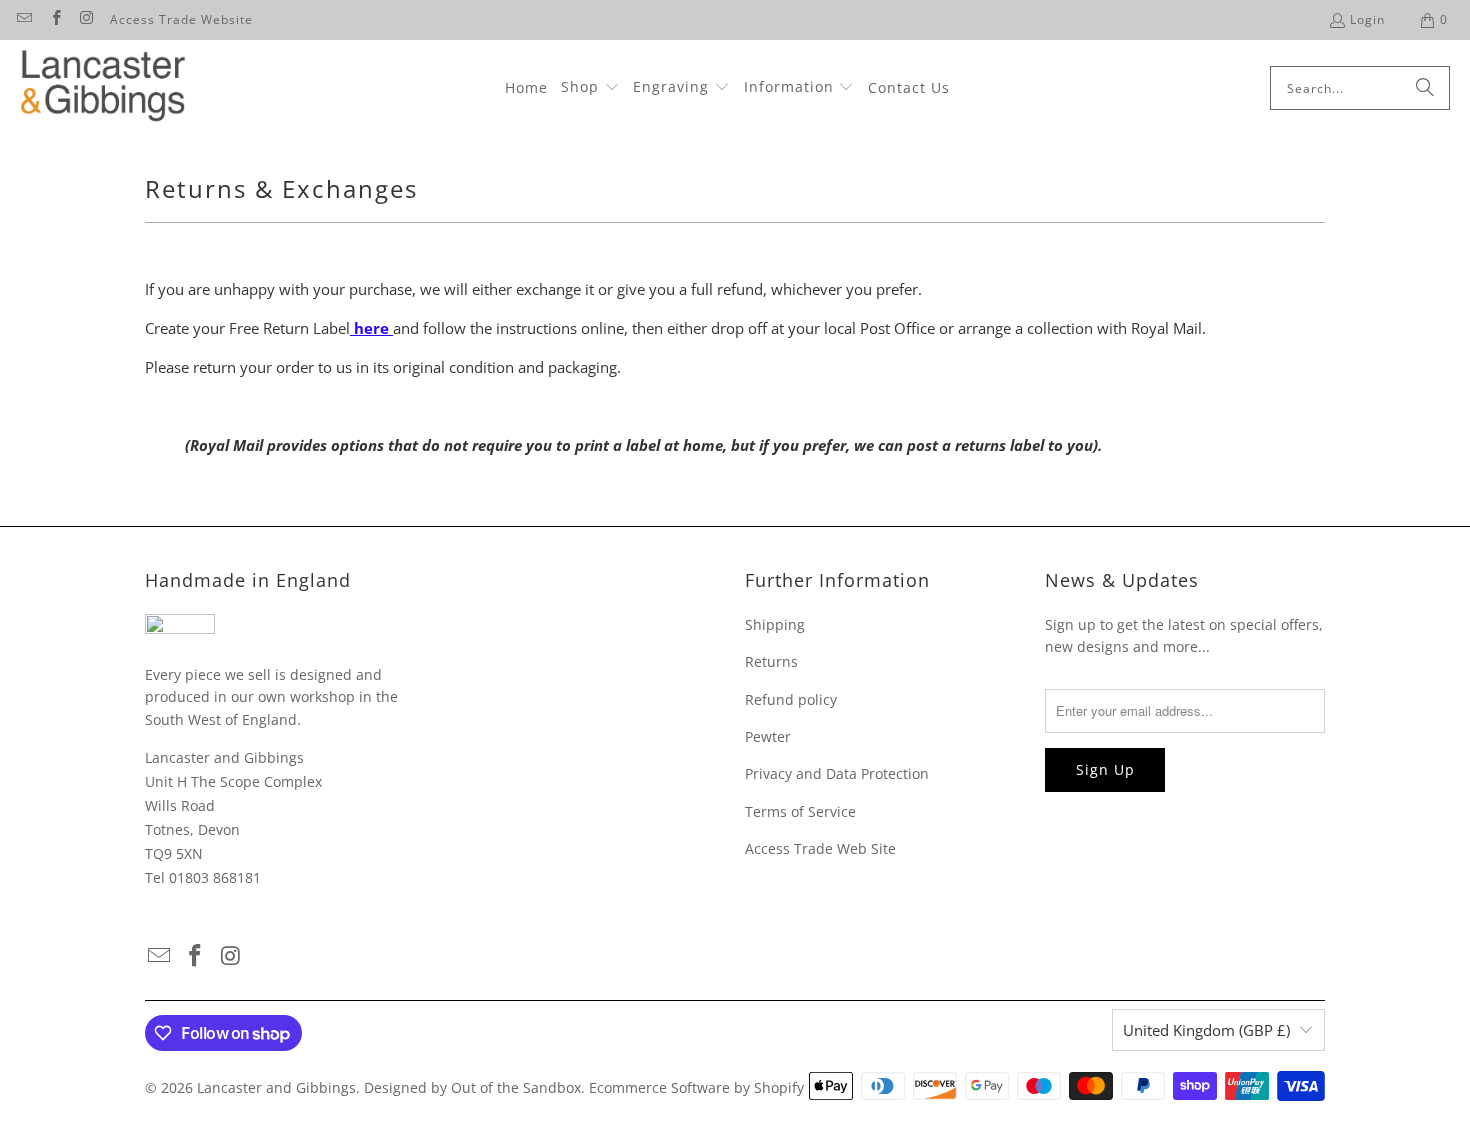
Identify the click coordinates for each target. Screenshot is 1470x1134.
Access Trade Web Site (820, 848)
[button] (590, 88)
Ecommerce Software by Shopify (696, 1087)
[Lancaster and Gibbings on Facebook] (54, 19)
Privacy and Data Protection (837, 773)
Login (1367, 19)
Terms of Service (800, 811)
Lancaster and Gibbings (276, 1087)
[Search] (1425, 88)
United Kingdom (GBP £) (1206, 1030)
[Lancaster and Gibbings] (102, 88)
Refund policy (791, 699)
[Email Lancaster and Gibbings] (23, 19)
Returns (771, 661)
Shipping (775, 624)
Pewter (768, 736)
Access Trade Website (181, 19)
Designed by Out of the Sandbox (472, 1087)
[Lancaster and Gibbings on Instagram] (86, 19)
